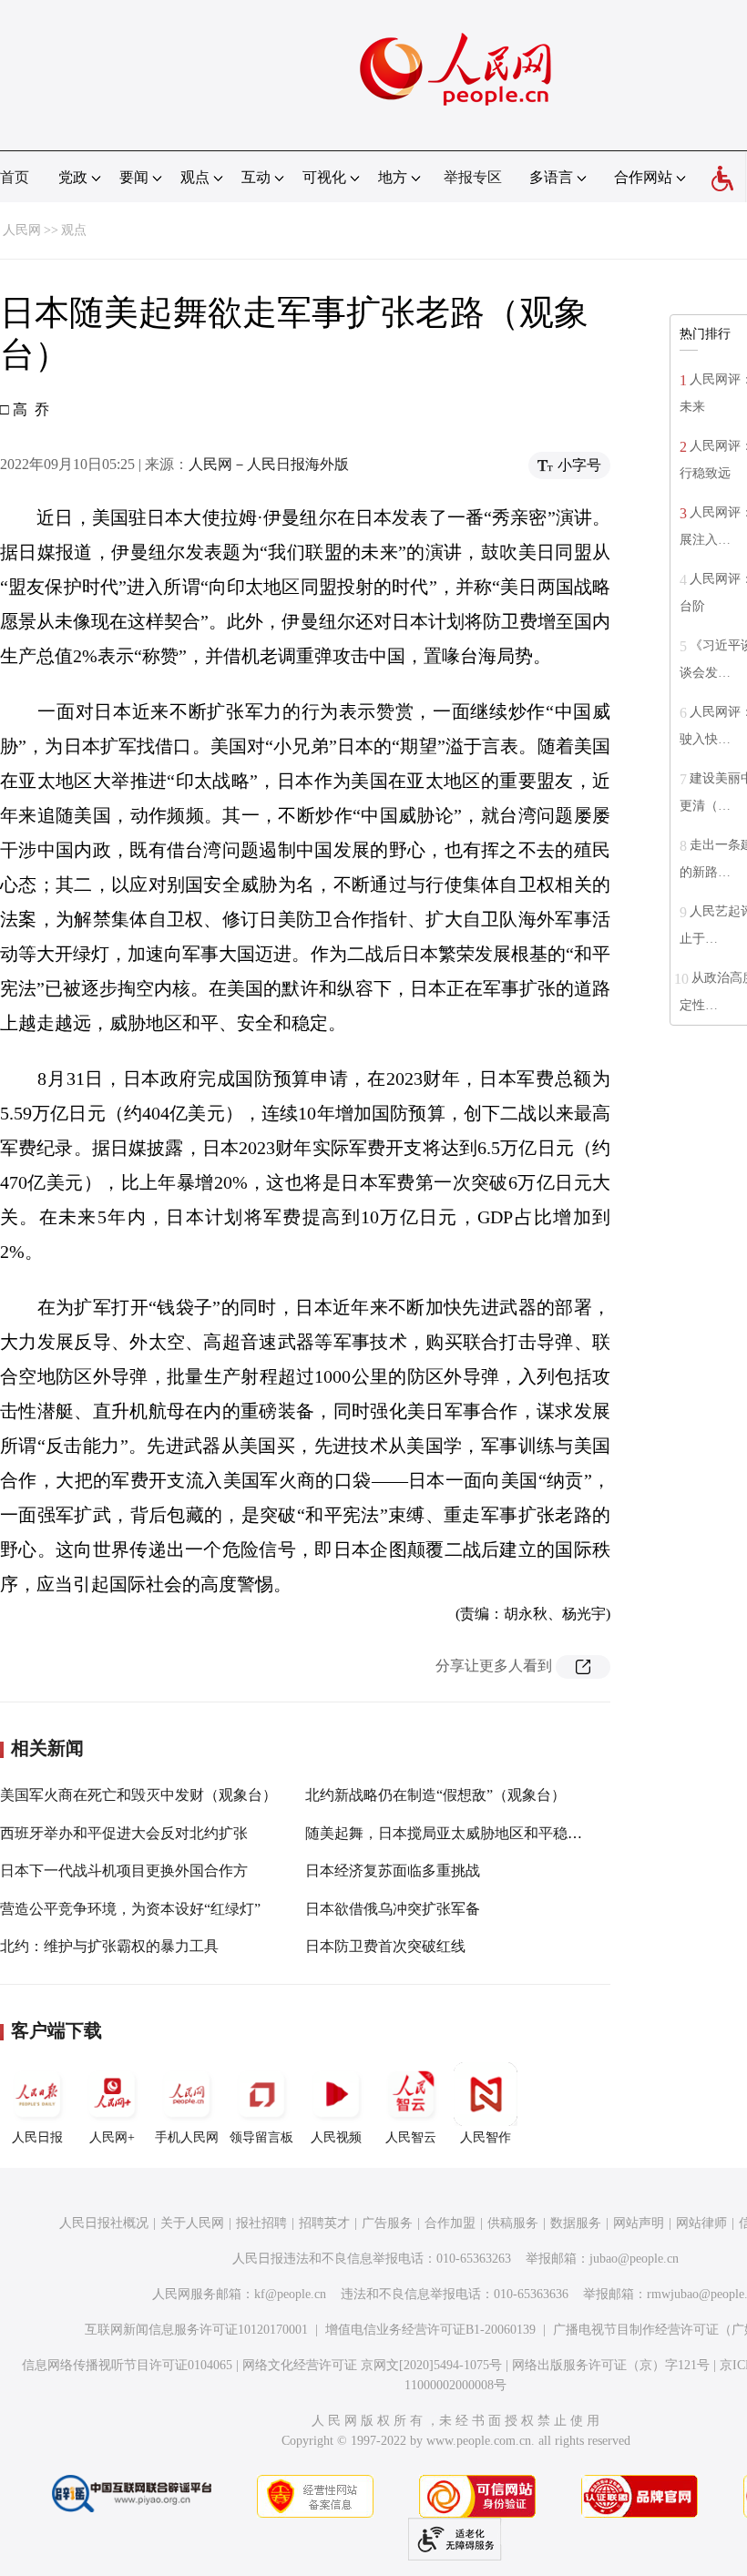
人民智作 (486, 2137)
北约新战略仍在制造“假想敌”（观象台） (435, 1795)
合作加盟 (450, 2223)
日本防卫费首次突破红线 (385, 1946)
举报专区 (473, 177)
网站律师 (701, 2223)
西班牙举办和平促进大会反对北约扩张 (124, 1833)
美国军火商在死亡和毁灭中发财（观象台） (138, 1795)
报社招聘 (261, 2223)
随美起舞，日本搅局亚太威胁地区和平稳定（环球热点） (487, 1833)
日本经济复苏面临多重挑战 (393, 1871)
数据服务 (576, 2223)
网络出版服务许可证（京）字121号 (611, 2365)
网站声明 (639, 2223)
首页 (15, 177)
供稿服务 (513, 2223)
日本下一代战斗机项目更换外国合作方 (124, 1871)
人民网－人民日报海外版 (269, 464)
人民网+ (112, 2137)
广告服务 (387, 2223)
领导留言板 (261, 2137)
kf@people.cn (290, 2294)
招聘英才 (324, 2223)
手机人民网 (187, 2137)
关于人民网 (192, 2223)
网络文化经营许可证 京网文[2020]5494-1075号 (372, 2365)
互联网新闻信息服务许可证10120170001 (196, 2330)
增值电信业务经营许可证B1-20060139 (430, 2330)
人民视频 (336, 2137)
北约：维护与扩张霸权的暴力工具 (109, 1946)
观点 (74, 230)
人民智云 (411, 2137)
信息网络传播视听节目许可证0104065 (127, 2365)
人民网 (22, 230)
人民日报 (37, 2137)
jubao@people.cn (634, 2259)
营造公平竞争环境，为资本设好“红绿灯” (130, 1909)
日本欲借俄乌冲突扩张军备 (393, 1909)
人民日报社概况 (104, 2223)
